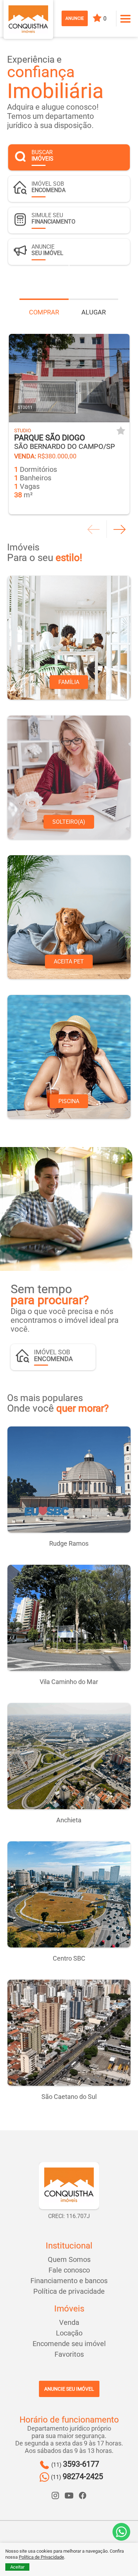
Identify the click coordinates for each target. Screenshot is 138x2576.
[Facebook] (82, 2495)
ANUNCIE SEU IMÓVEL (69, 2389)
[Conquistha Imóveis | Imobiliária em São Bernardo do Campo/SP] (28, 19)
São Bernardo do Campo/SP (65, 442)
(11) (75, 2464)
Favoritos (69, 2354)
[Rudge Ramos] (69, 1480)
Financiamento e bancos (69, 2281)
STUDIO (23, 430)
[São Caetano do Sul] (69, 2033)
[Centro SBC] (69, 1894)
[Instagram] (56, 2495)
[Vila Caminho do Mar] (69, 1618)
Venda (69, 2322)
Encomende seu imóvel (69, 2344)
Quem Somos (69, 2259)
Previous (94, 529)
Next (119, 529)
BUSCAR (42, 155)
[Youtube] (69, 2495)
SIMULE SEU (53, 218)
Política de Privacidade (41, 2557)
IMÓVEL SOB (48, 187)
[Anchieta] (69, 1756)
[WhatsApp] (121, 2532)
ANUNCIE (75, 18)
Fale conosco (69, 2270)
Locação (69, 2333)
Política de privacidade (69, 2291)
